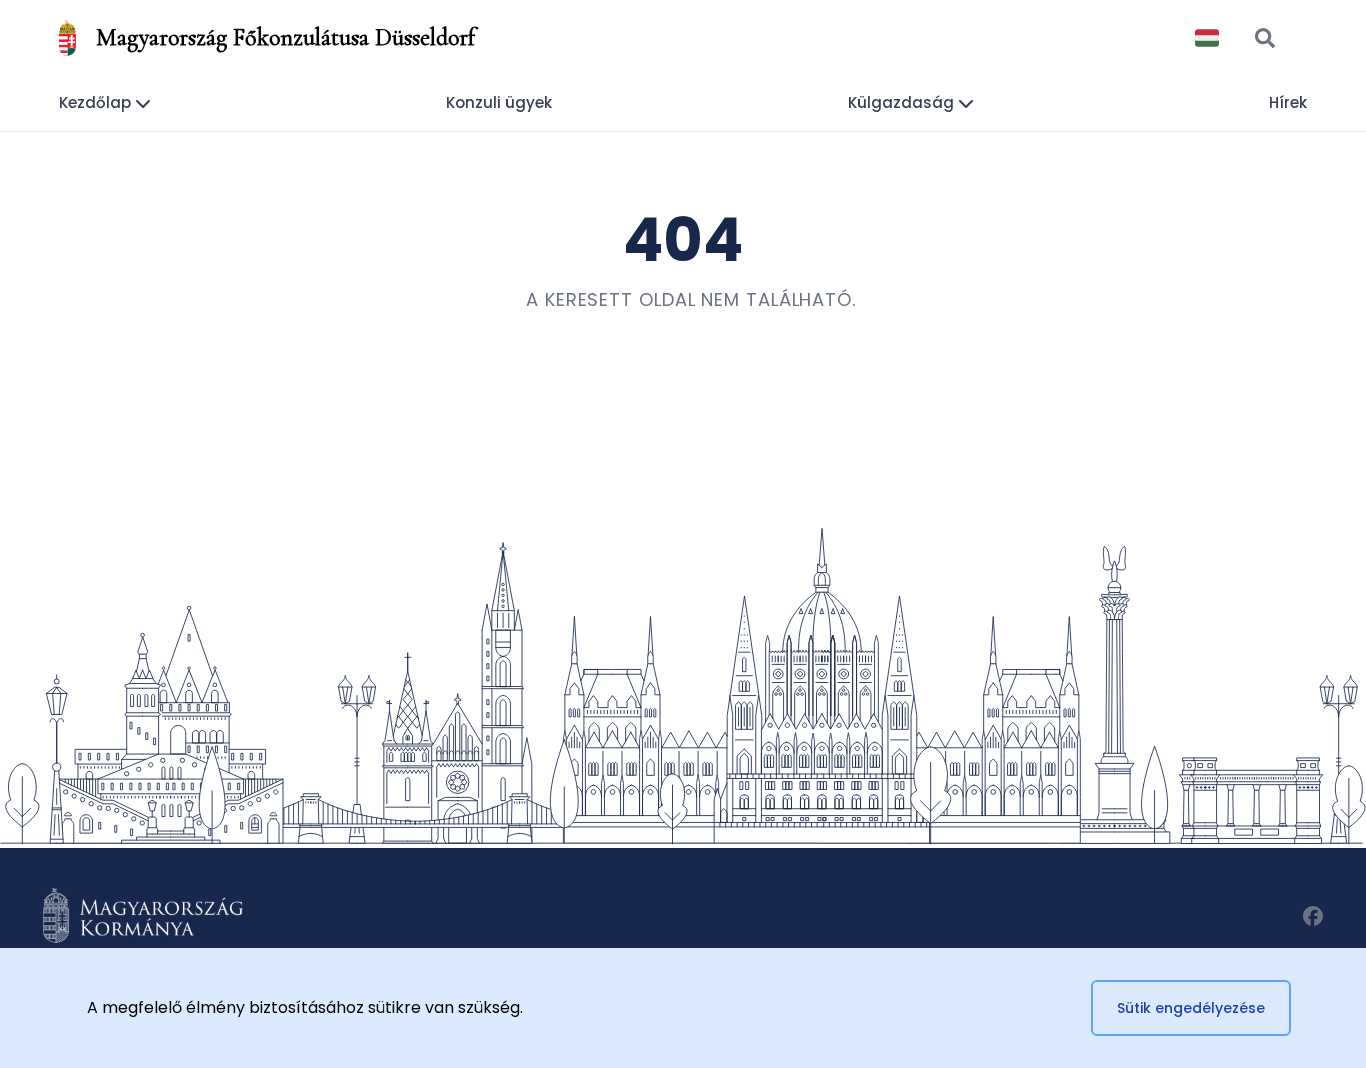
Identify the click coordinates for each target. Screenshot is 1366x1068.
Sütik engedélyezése (1191, 1008)
